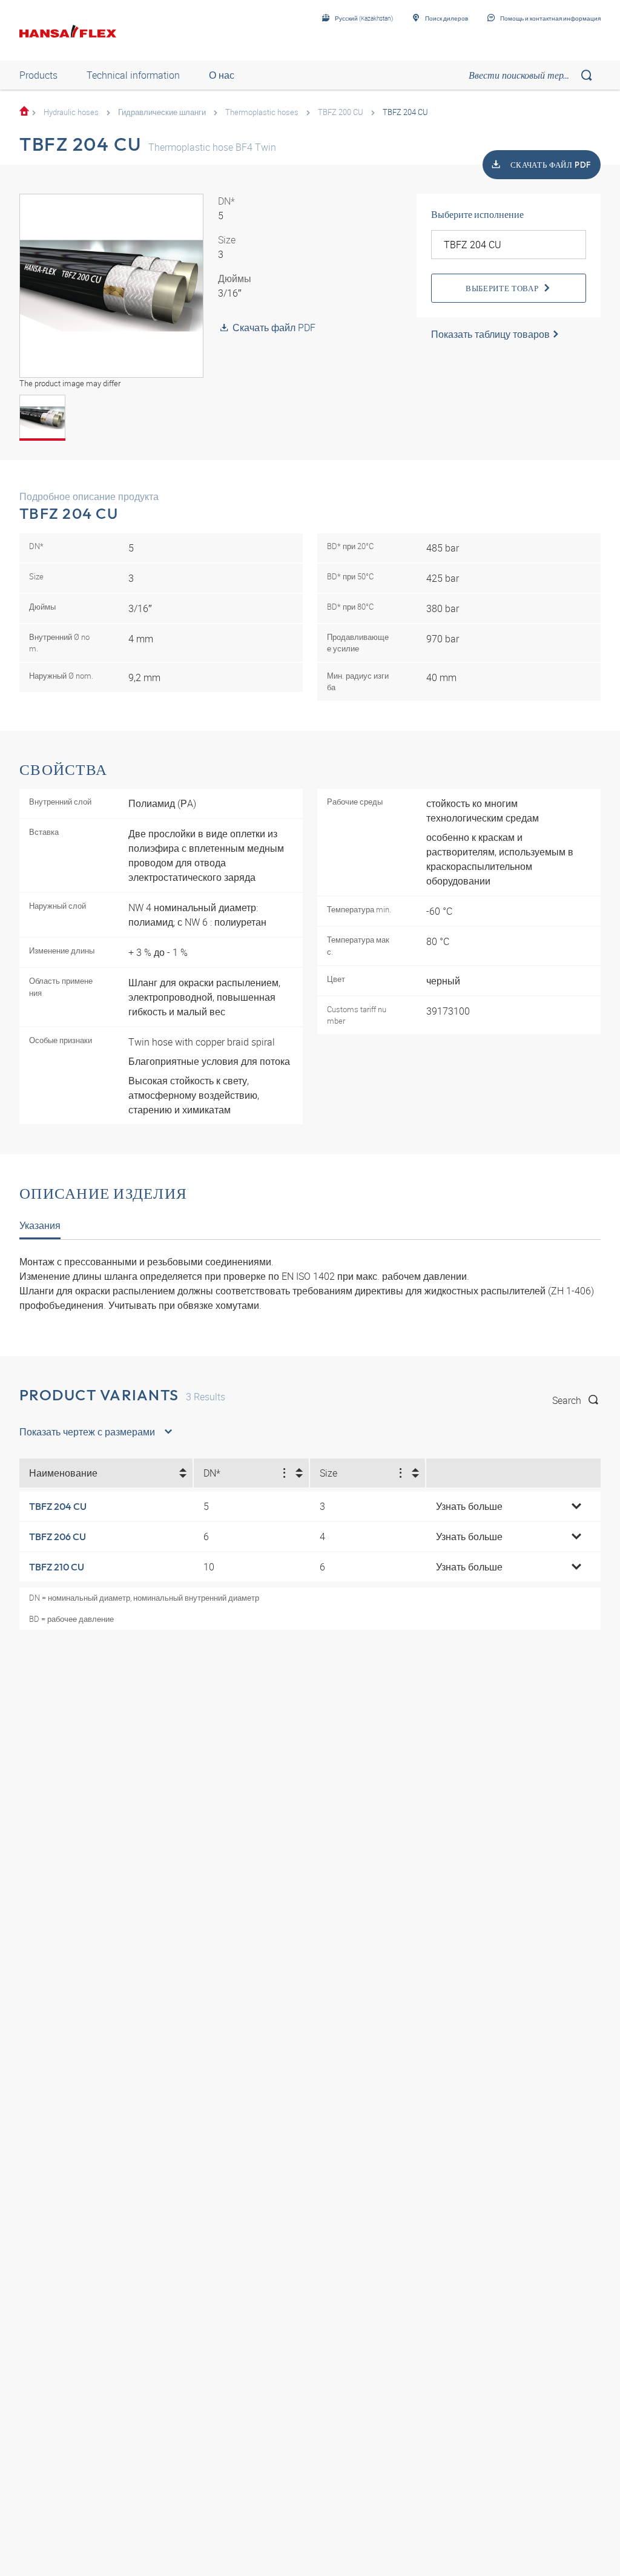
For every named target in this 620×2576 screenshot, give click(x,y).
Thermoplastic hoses (262, 112)
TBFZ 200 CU (341, 112)
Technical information (133, 75)
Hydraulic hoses (71, 112)
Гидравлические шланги (162, 112)
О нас (222, 75)
